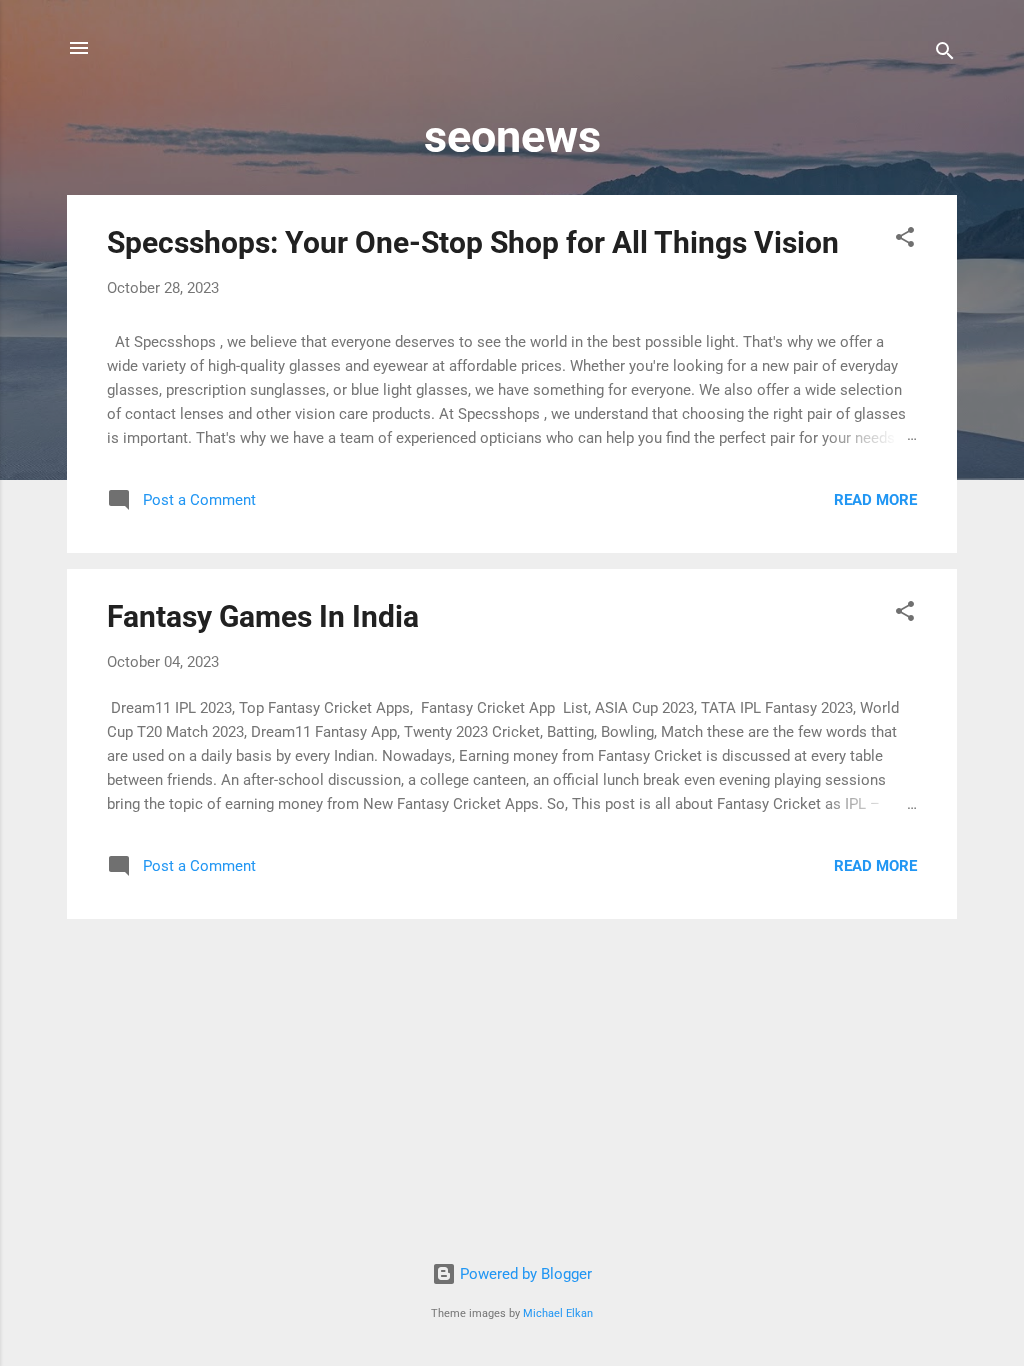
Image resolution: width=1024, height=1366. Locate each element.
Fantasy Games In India (263, 616)
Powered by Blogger (524, 1274)
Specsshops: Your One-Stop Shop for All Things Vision (473, 242)
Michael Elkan (558, 1313)
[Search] (945, 54)
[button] (905, 240)
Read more (875, 500)
